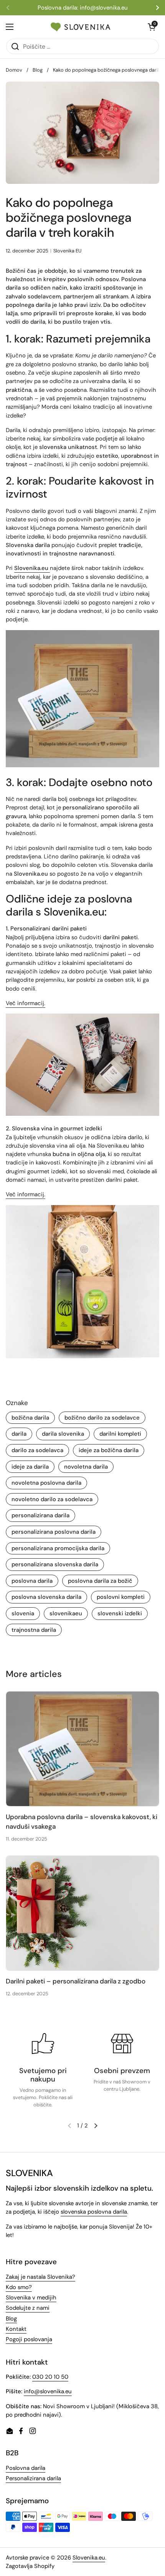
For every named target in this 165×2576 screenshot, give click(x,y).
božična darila (30, 1418)
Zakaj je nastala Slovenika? (40, 2277)
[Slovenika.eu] (81, 27)
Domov (14, 70)
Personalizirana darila (33, 2478)
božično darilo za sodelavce (102, 1418)
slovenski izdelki (120, 1613)
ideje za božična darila (109, 1450)
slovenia (23, 1613)
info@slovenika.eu (48, 2391)
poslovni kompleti (121, 1597)
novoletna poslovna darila (46, 1483)
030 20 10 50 (50, 2377)
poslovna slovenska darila (46, 1597)
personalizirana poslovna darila (54, 1532)
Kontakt (16, 2329)
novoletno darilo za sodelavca (52, 1499)
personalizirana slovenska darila (55, 1564)
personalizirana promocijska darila (58, 1548)
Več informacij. (26, 1003)
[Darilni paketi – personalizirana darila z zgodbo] (82, 1913)
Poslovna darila (26, 2468)
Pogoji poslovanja (29, 2339)
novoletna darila (86, 1467)
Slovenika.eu (89, 2558)
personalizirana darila (40, 1515)
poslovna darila (32, 1581)
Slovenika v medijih (31, 2298)
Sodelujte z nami (28, 2308)
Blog (38, 70)
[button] (96, 2126)
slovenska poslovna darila (94, 2212)
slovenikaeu (66, 1613)
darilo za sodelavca (37, 1450)
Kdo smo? (19, 2287)
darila (19, 1434)
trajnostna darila (34, 1630)
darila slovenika (63, 1434)
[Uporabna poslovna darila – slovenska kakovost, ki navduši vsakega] (82, 1749)
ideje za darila (30, 1467)
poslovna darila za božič (100, 1581)
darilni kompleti (120, 1434)
